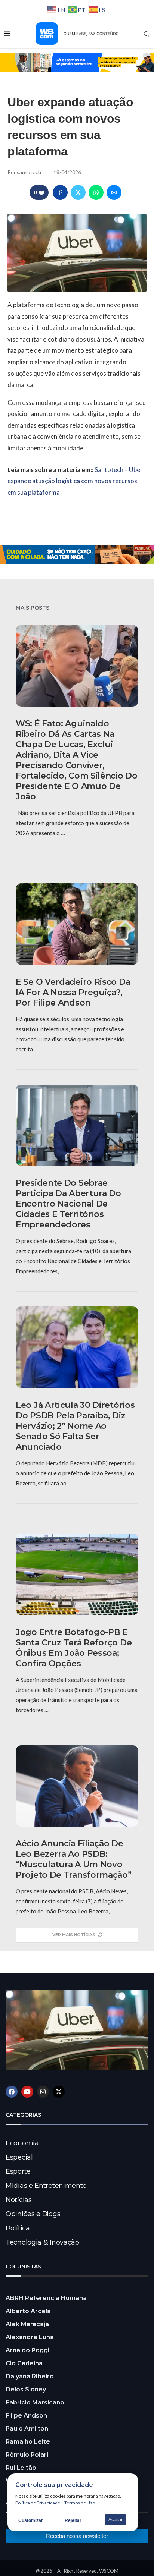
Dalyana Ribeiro (30, 2376)
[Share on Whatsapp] (96, 192)
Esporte (18, 2171)
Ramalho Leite (28, 2442)
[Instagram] (43, 2092)
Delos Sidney (26, 2389)
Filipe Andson (26, 2415)
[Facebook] (12, 2092)
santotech (30, 172)
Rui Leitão (21, 2468)
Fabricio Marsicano (35, 2402)
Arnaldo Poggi (27, 2350)
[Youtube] (27, 2092)
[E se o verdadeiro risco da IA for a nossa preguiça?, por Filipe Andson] (77, 924)
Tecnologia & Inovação (42, 2242)
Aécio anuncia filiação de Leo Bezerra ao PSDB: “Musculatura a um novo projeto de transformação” (74, 1859)
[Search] (147, 34)
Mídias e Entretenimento (46, 2186)
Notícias (19, 2200)
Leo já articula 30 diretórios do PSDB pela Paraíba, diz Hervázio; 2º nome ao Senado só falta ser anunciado (75, 1426)
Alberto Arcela (28, 2311)
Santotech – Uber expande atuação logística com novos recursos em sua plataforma (75, 481)
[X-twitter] (59, 2092)
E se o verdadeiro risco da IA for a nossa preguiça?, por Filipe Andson (73, 992)
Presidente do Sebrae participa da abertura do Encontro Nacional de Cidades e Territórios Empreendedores (68, 1204)
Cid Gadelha (24, 2363)
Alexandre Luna (30, 2337)
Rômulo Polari (27, 2455)
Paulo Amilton (27, 2429)
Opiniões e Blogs (33, 2214)
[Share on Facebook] (60, 192)
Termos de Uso (80, 2503)
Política (18, 2228)
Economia (22, 2143)
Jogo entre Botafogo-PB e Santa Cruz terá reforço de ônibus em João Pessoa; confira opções (74, 1648)
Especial (19, 2157)
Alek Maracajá (27, 2324)
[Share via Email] (114, 192)
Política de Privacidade (38, 2503)
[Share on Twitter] (78, 192)
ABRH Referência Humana (46, 2298)
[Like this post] (41, 193)
